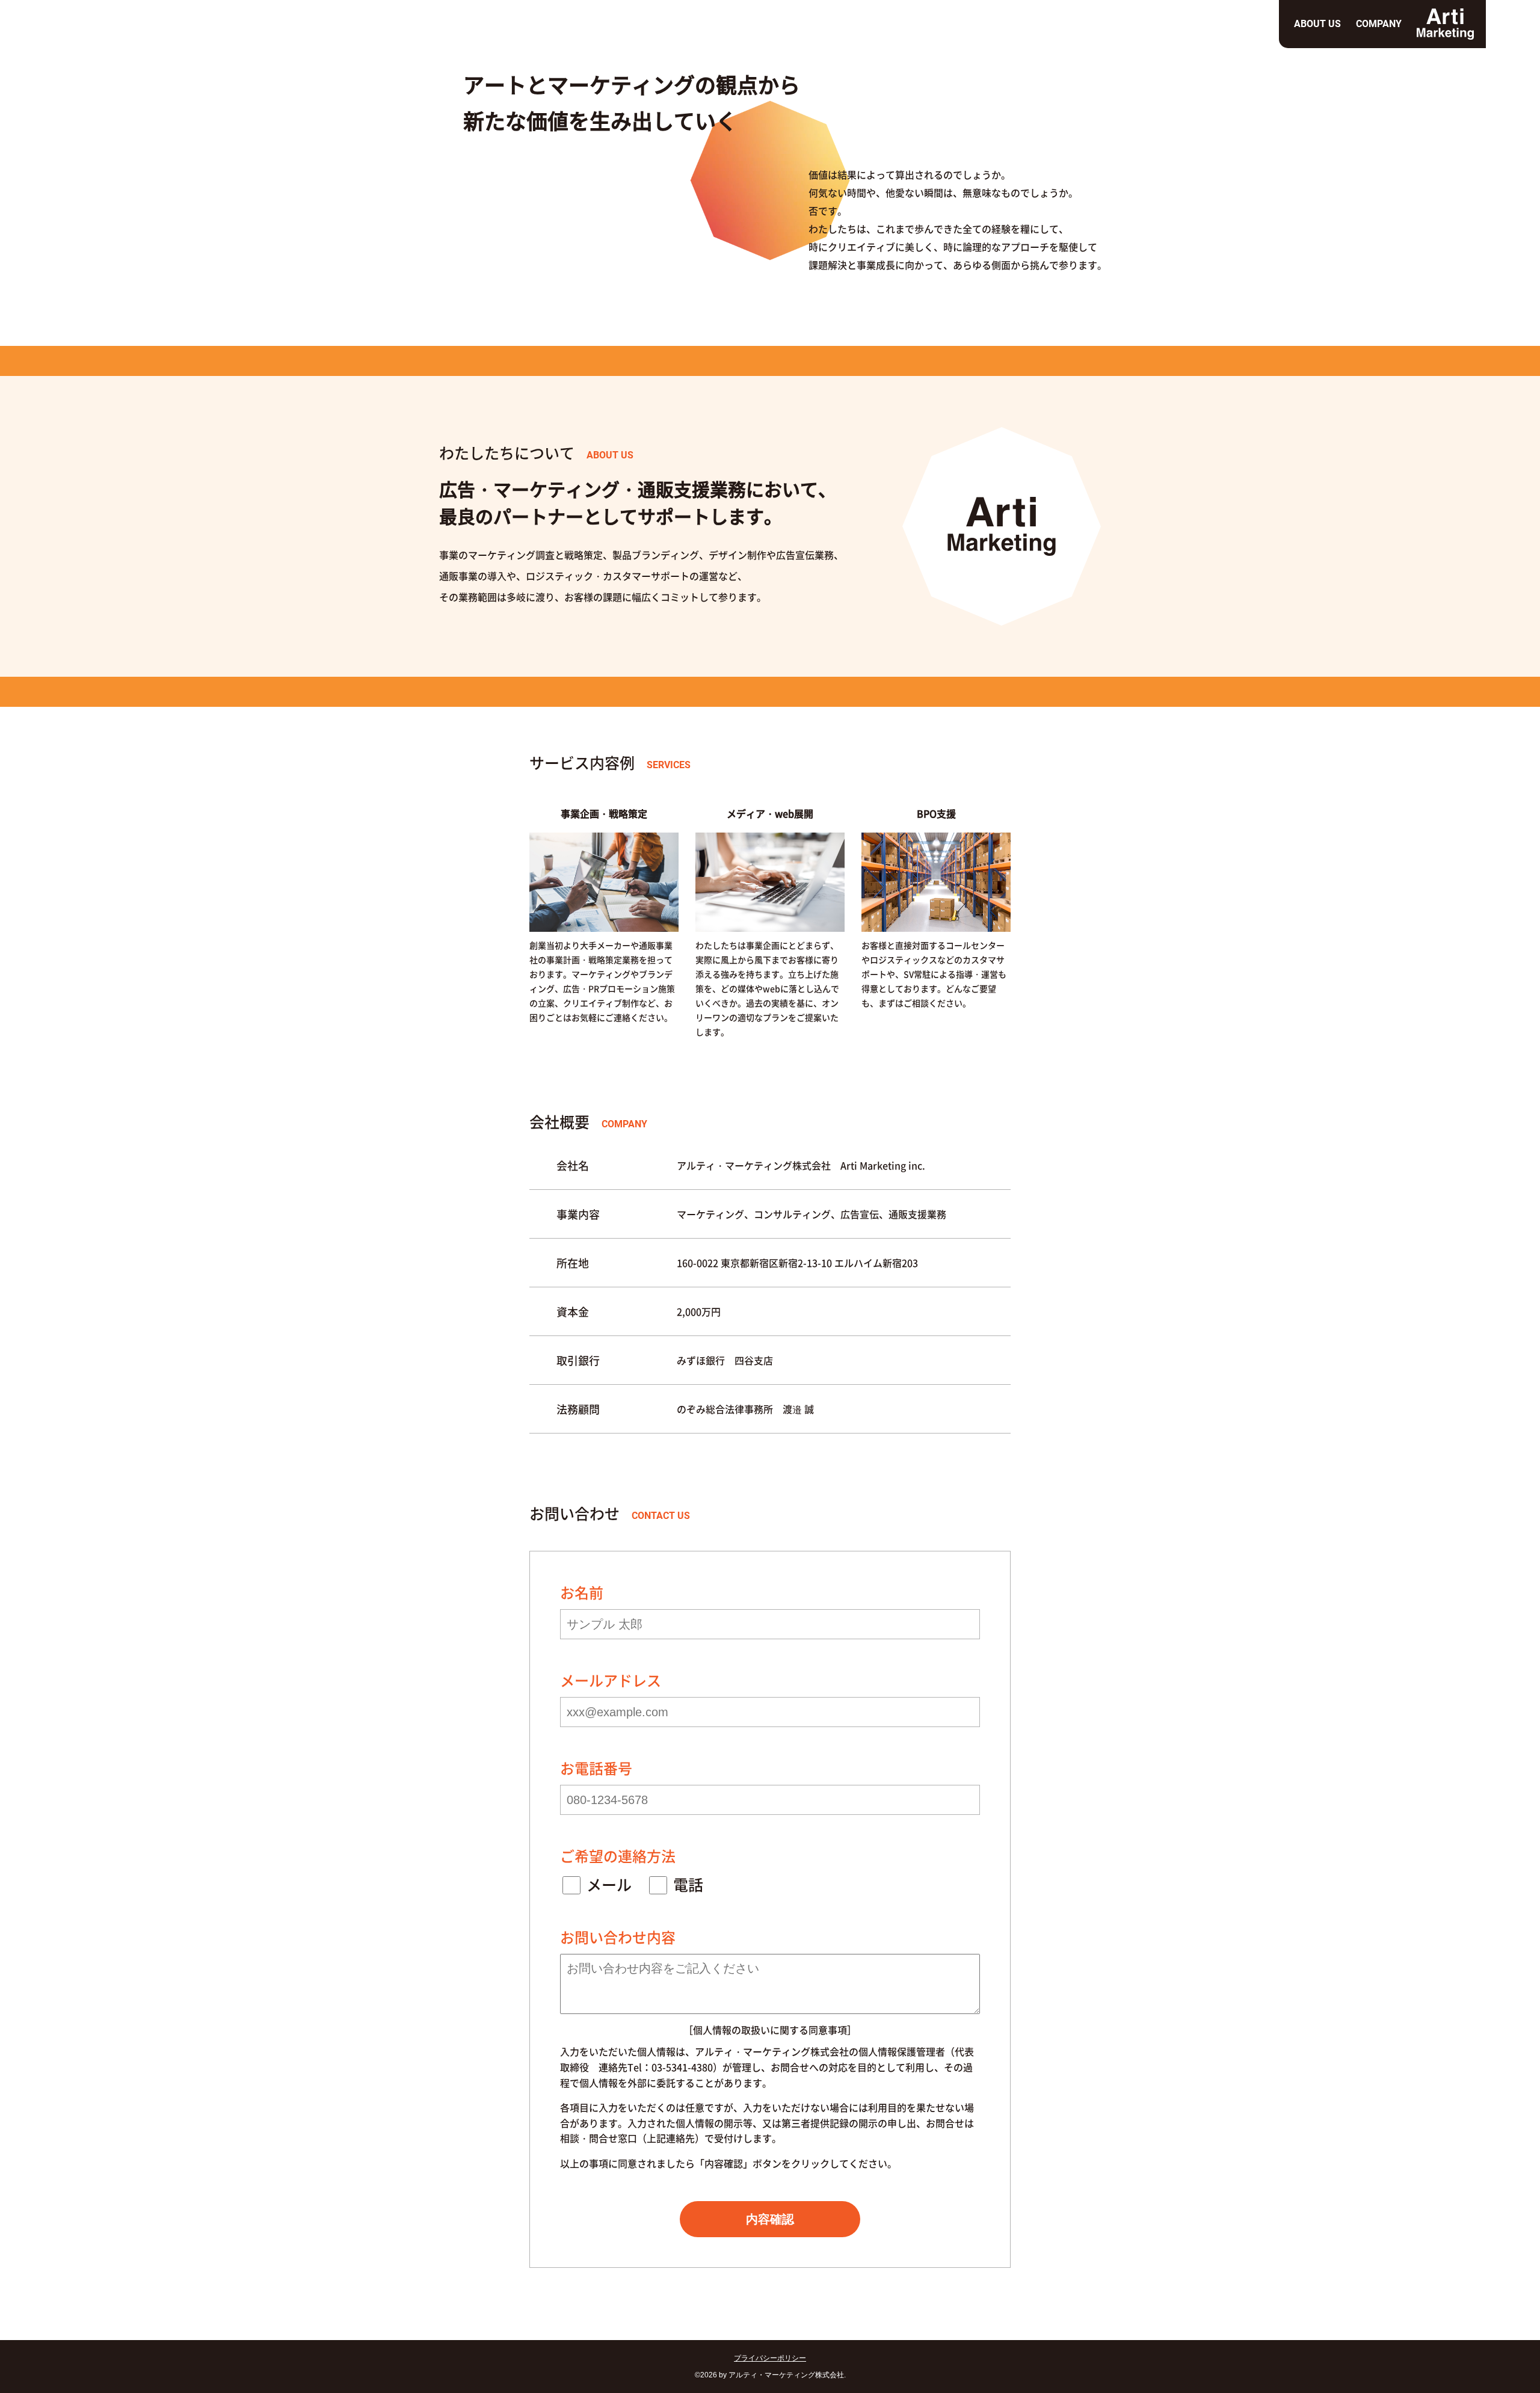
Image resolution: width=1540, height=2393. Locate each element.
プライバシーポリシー (770, 2358)
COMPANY (1379, 24)
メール (609, 1884)
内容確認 (770, 2219)
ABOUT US (1317, 24)
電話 (688, 1884)
